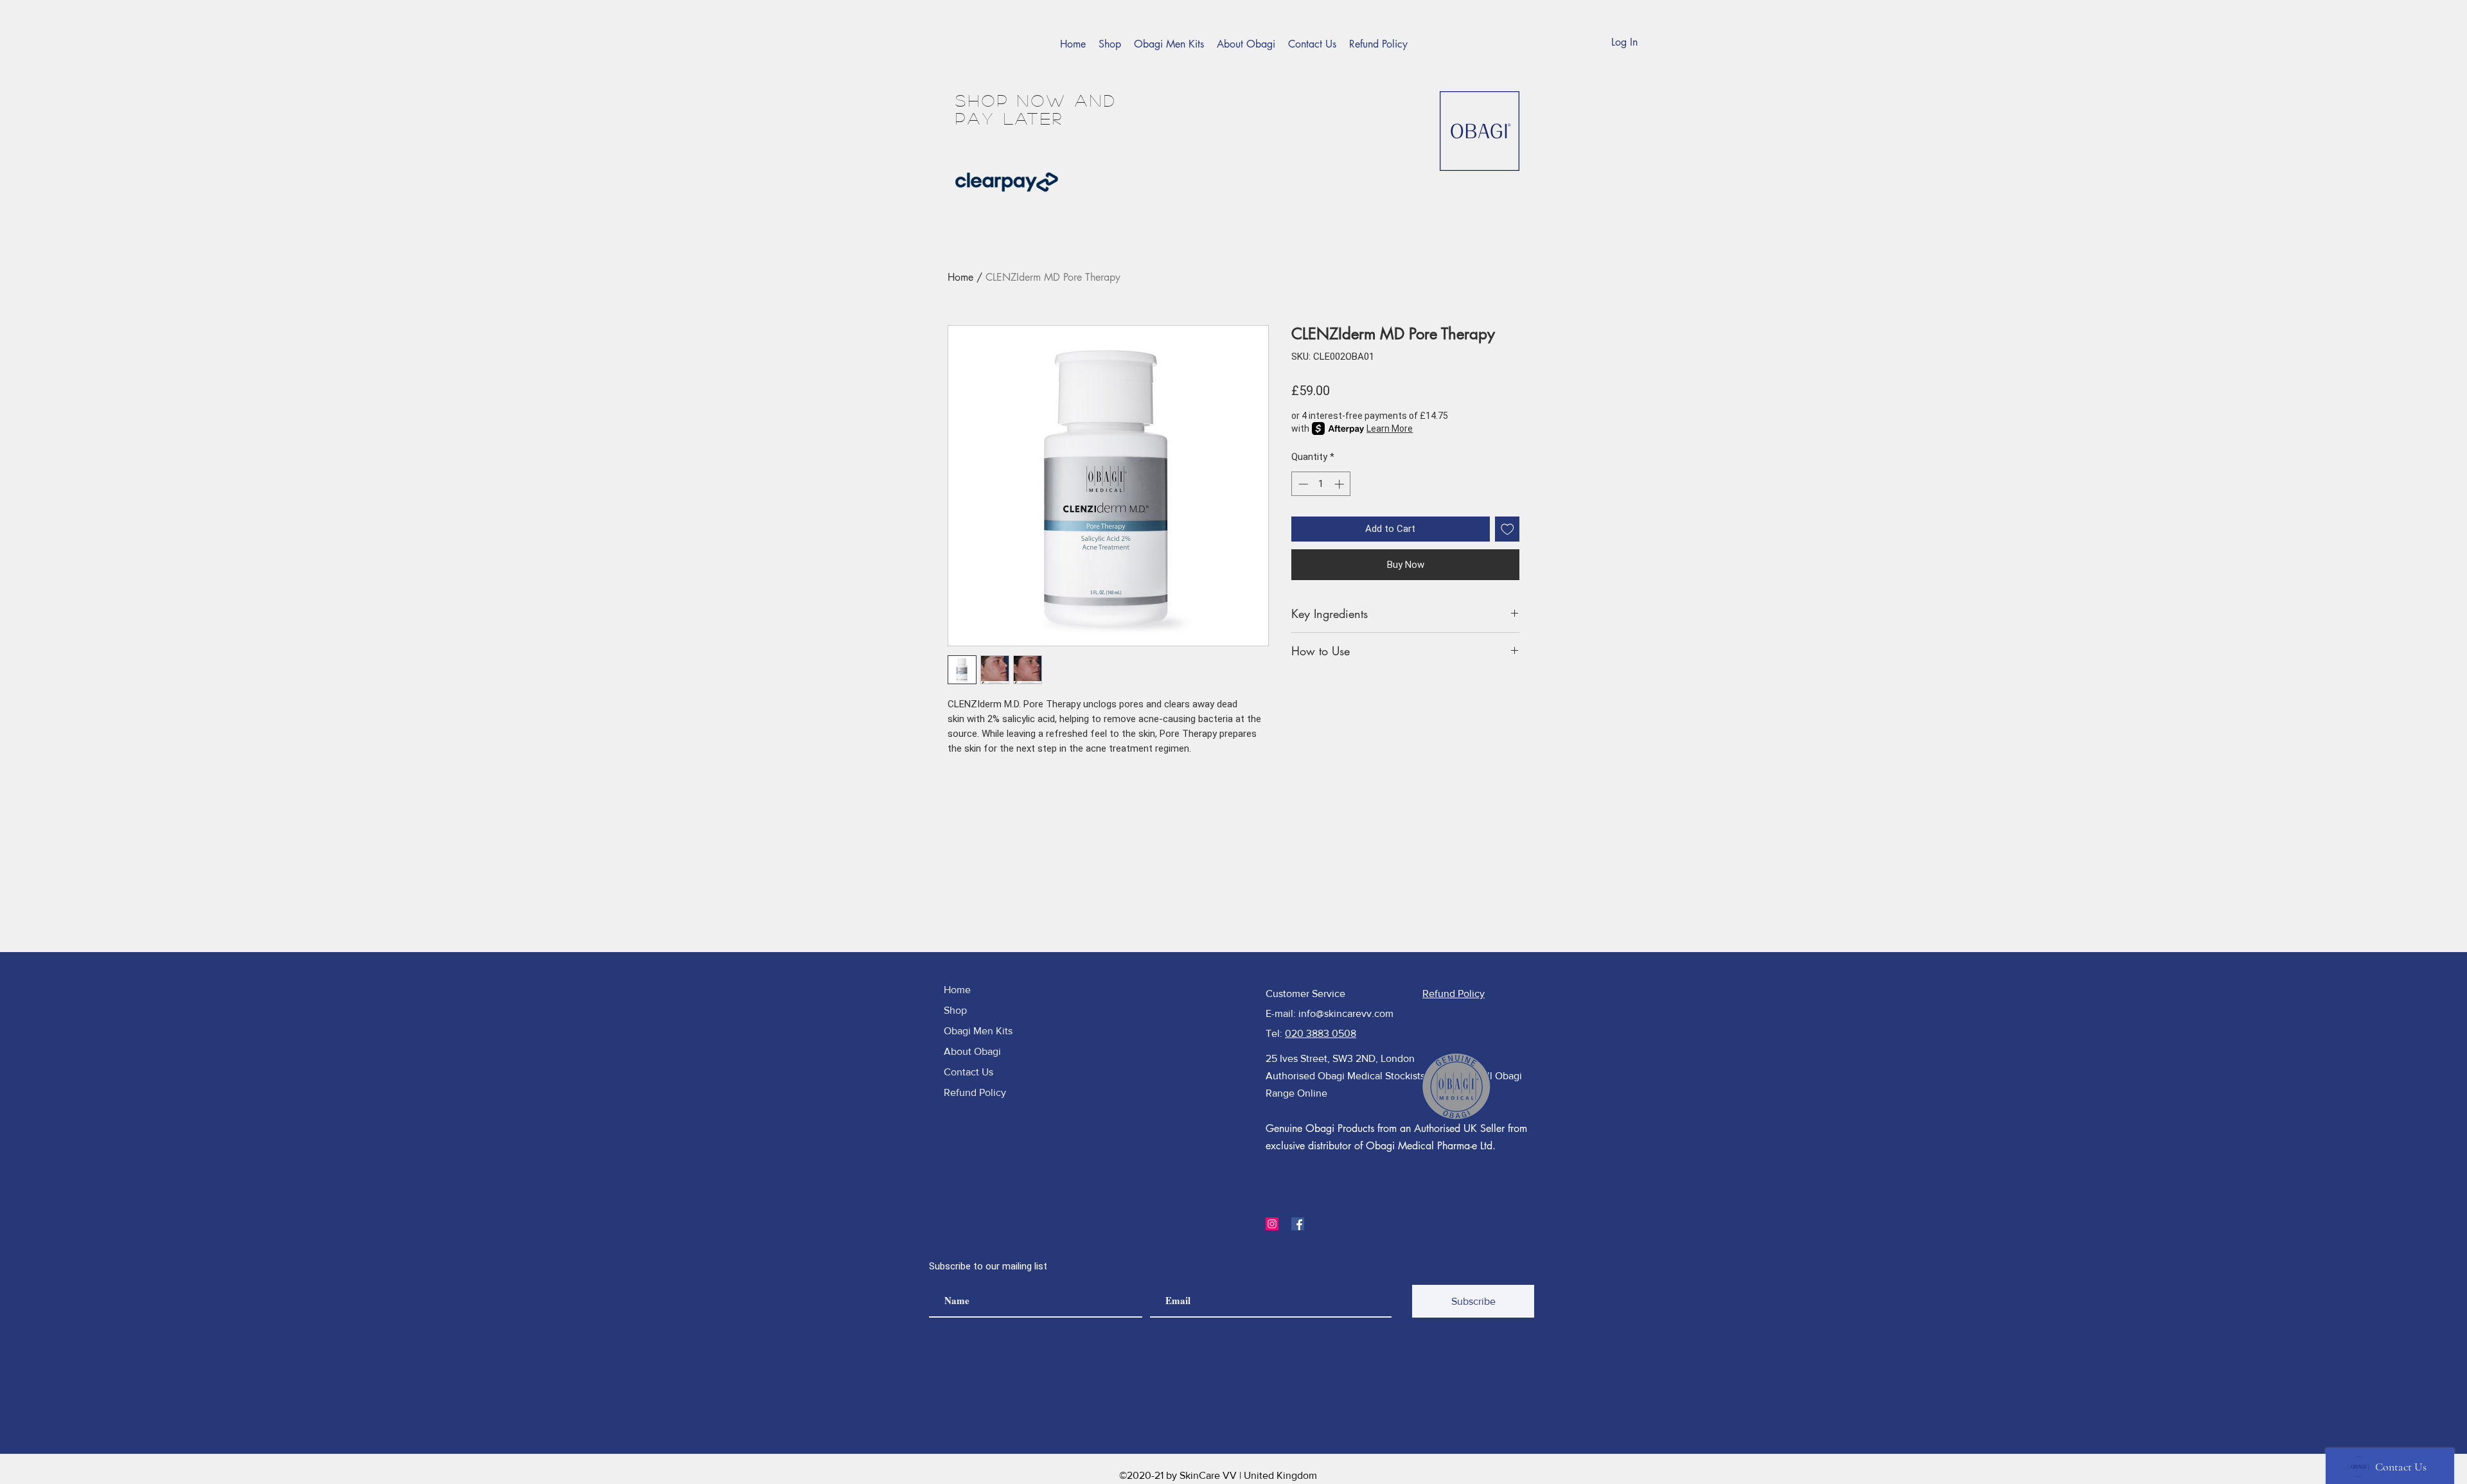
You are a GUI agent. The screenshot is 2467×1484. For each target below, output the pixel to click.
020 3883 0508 (1321, 1033)
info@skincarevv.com (1346, 1013)
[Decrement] (1302, 484)
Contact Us (968, 1072)
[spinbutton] (1321, 484)
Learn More (1390, 428)
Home (960, 277)
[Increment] (1340, 484)
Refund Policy (975, 1092)
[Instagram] (1272, 1224)
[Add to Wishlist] (1508, 529)
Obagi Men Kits (978, 1031)
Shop (955, 1010)
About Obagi (972, 1051)
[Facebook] (1298, 1224)
